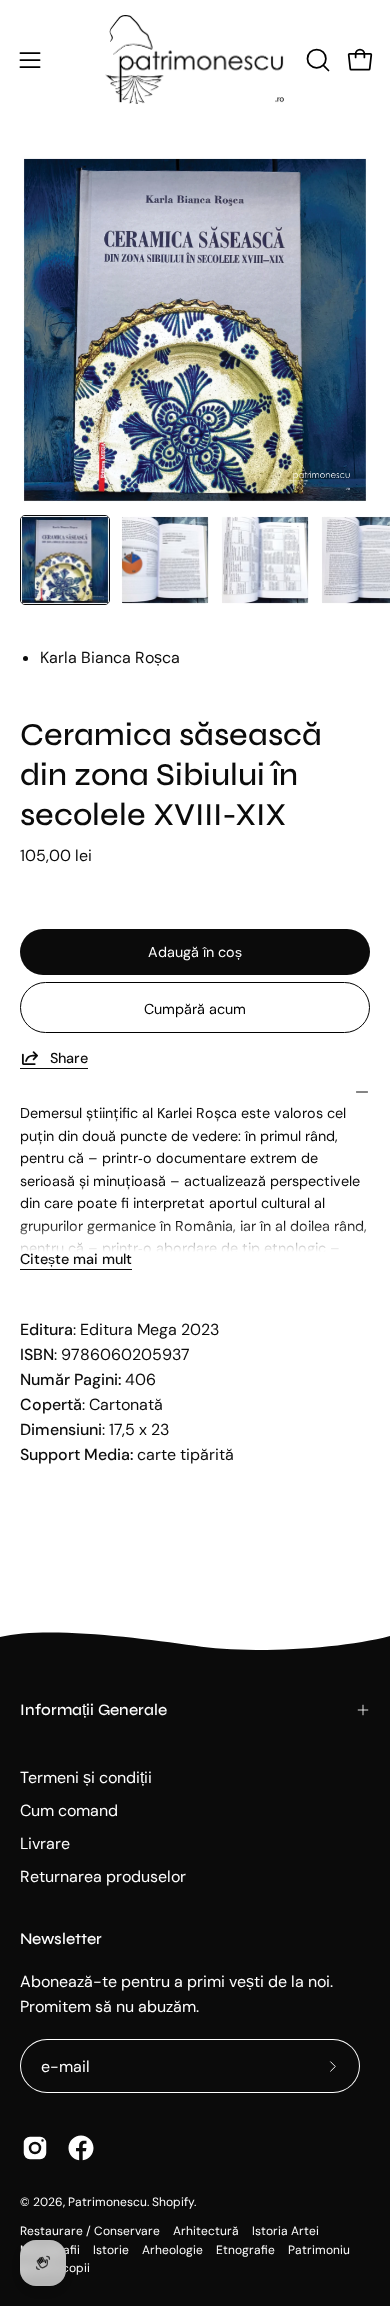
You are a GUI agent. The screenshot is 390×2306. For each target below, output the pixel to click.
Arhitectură (206, 2231)
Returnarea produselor (103, 1876)
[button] (316, 60)
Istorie (111, 2250)
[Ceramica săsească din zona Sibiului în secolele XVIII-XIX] (65, 560)
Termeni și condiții (86, 1777)
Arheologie (172, 2250)
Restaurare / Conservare (90, 2231)
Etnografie (245, 2250)
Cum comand (69, 1810)
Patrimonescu (107, 2202)
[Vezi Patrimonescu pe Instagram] (35, 2148)
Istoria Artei (285, 2231)
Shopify (173, 2202)
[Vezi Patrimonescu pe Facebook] (81, 2148)
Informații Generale (93, 1709)
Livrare (45, 1843)
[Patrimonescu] (195, 59)
